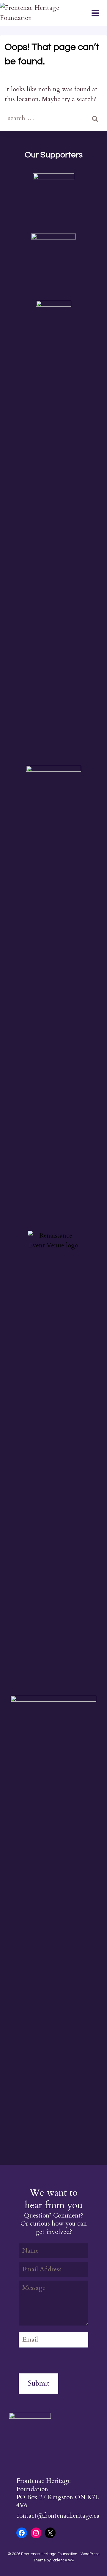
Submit (38, 2383)
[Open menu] (99, 13)
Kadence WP (63, 2560)
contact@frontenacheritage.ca (58, 2516)
